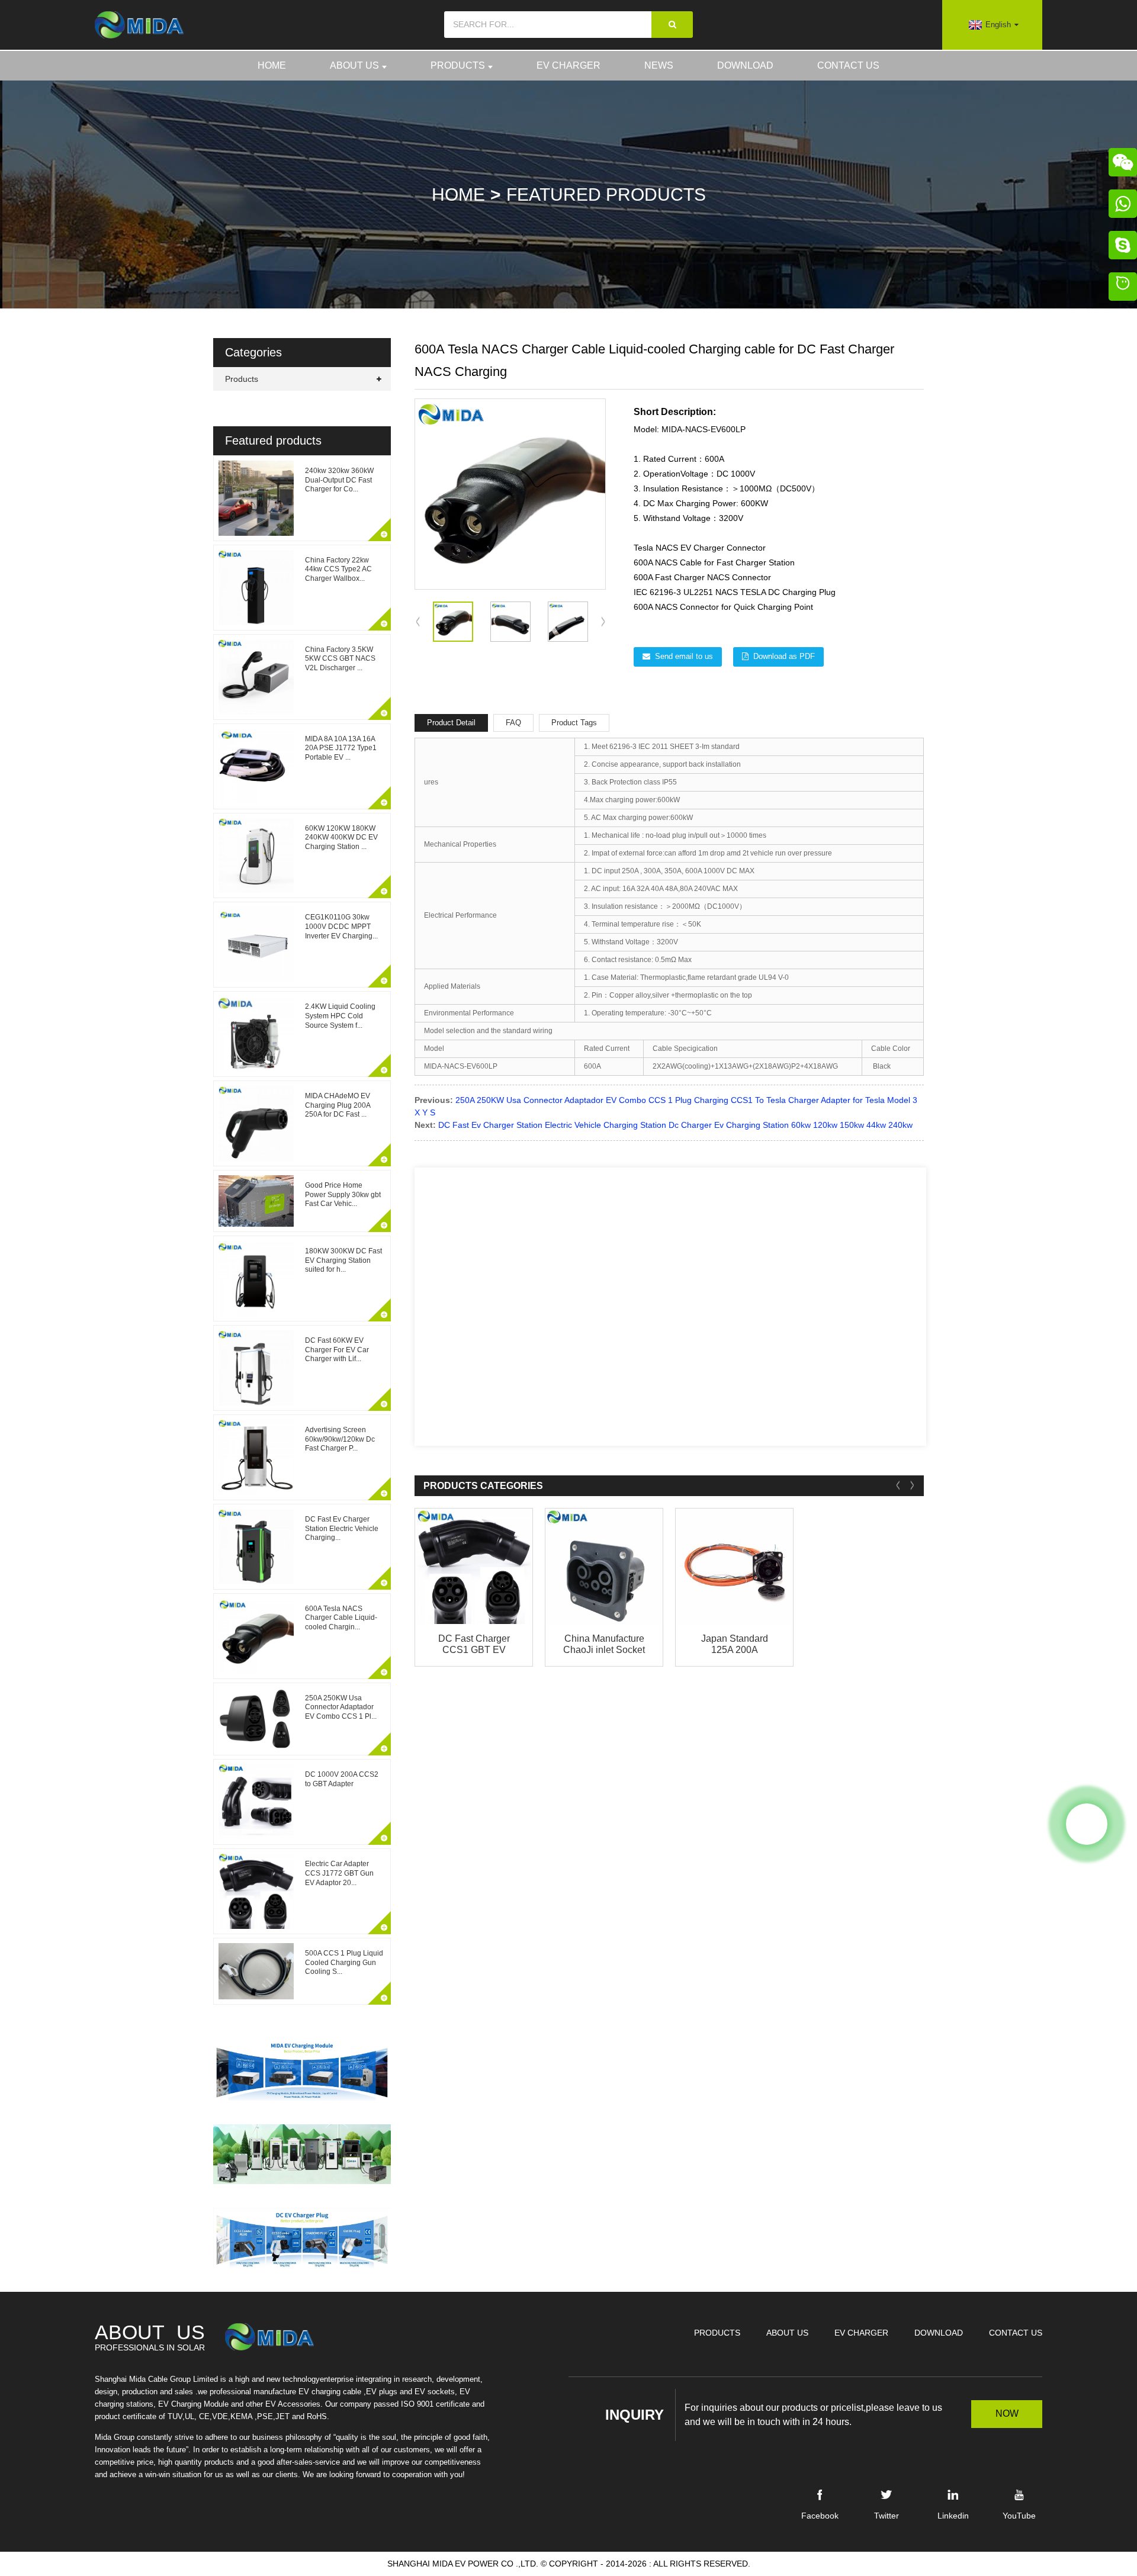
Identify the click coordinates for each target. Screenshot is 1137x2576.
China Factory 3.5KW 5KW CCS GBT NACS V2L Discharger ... (340, 659)
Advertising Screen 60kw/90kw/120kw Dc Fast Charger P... (340, 1439)
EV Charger (568, 65)
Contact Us (848, 65)
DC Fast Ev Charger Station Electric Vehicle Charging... (342, 1528)
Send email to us (684, 656)
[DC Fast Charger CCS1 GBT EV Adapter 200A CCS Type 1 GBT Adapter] (474, 1566)
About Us (354, 65)
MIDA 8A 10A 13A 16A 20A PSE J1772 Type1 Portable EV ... (341, 748)
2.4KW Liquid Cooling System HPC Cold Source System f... (340, 1016)
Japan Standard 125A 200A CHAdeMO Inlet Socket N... (735, 1644)
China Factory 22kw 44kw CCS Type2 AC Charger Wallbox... (338, 569)
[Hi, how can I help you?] (1123, 288)
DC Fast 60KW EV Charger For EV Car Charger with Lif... (337, 1350)
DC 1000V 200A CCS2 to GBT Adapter (342, 1779)
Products (458, 65)
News (659, 65)
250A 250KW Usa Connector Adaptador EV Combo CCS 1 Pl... (341, 1707)
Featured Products (606, 194)
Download (745, 65)
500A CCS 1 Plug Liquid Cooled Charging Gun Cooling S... (344, 1962)
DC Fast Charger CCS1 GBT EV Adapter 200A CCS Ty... (474, 1644)
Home (272, 65)
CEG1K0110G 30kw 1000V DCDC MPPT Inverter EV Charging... (341, 926)
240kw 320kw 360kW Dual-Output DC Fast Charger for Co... (339, 480)
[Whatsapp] (1087, 1824)
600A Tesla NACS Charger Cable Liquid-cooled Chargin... (341, 1618)
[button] (603, 622)
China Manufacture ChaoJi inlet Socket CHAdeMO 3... (604, 1644)
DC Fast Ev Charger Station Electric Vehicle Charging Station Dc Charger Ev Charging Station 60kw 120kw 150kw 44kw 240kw (675, 1125)
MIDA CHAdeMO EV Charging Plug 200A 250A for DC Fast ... (338, 1105)
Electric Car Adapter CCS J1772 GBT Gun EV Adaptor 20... (339, 1873)
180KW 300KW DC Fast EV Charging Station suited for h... (343, 1260)
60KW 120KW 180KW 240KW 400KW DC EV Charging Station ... (341, 837)
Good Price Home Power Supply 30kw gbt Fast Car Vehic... (343, 1194)
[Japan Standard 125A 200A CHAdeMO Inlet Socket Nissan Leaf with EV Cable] (734, 1566)
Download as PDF (784, 656)
